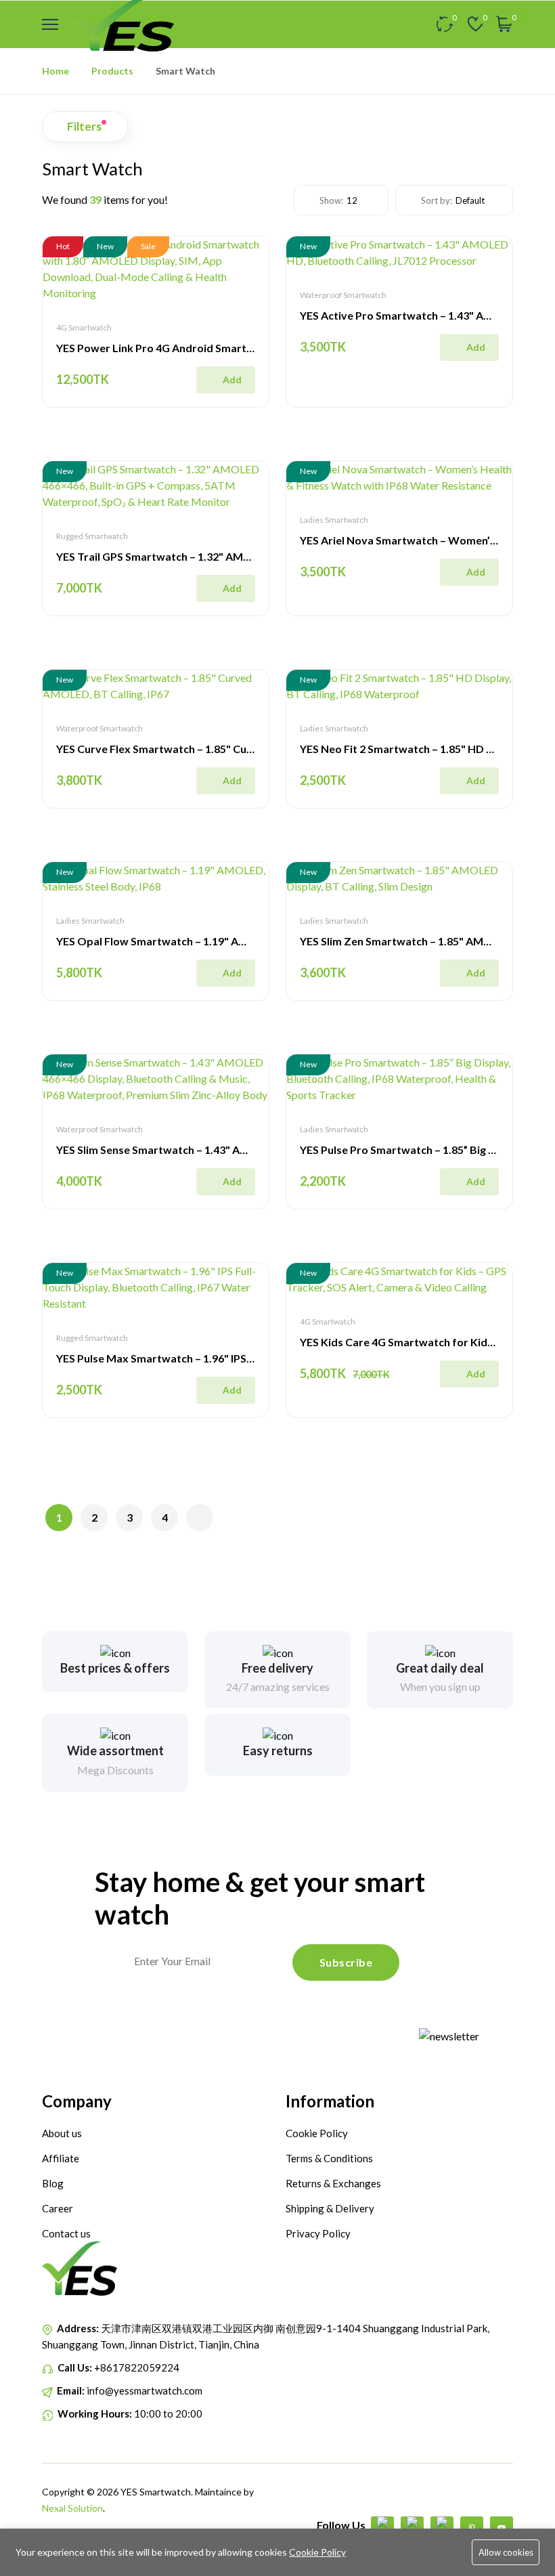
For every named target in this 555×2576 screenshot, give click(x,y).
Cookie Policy (317, 2552)
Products (112, 71)
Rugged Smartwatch (92, 536)
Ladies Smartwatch (334, 520)
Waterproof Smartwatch (343, 295)
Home (56, 71)
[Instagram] (442, 2528)
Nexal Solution (72, 2508)
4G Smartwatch (84, 327)
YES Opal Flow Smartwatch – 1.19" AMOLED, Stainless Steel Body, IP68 (234, 941)
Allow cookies (506, 2552)
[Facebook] (382, 2528)
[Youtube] (502, 2528)
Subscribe (346, 1962)
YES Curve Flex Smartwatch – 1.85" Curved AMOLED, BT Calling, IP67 (229, 749)
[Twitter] (412, 2528)
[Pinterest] (472, 2528)
